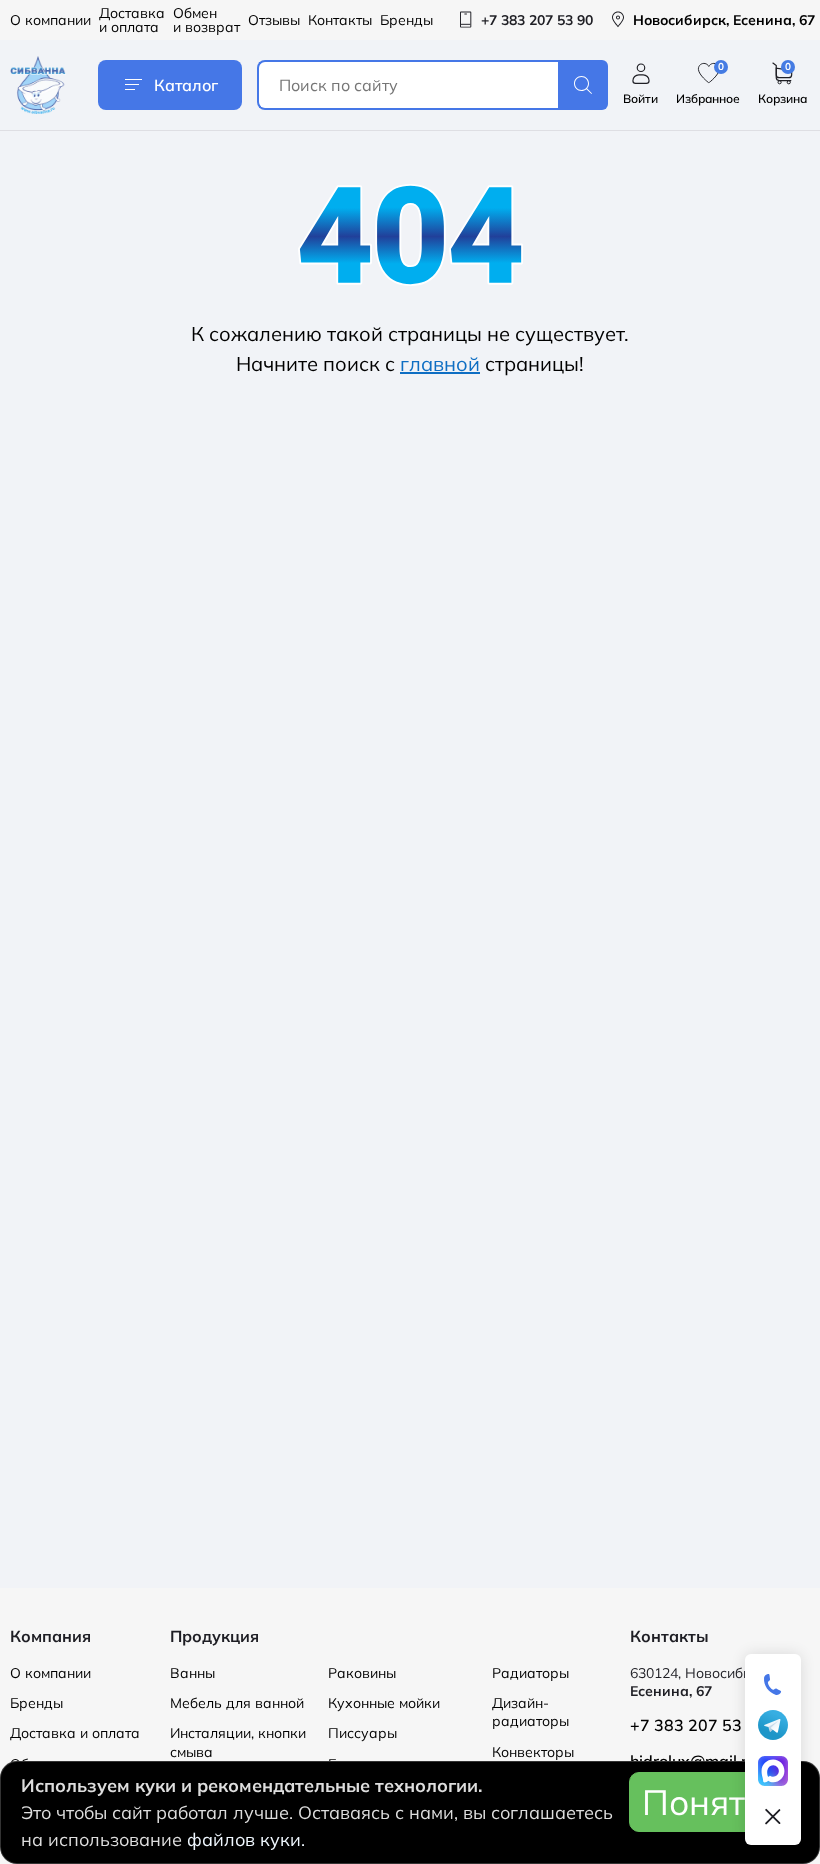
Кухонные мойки (384, 1703)
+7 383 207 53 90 (698, 1725)
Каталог (186, 85)
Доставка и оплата (132, 20)
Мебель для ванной (237, 1703)
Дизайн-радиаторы (530, 1712)
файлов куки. (246, 1839)
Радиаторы (530, 1673)
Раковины (362, 1673)
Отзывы (274, 20)
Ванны (192, 1673)
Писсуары (362, 1733)
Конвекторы (533, 1752)
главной (440, 363)
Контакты (340, 20)
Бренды (406, 20)
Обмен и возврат (206, 20)
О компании (50, 20)
